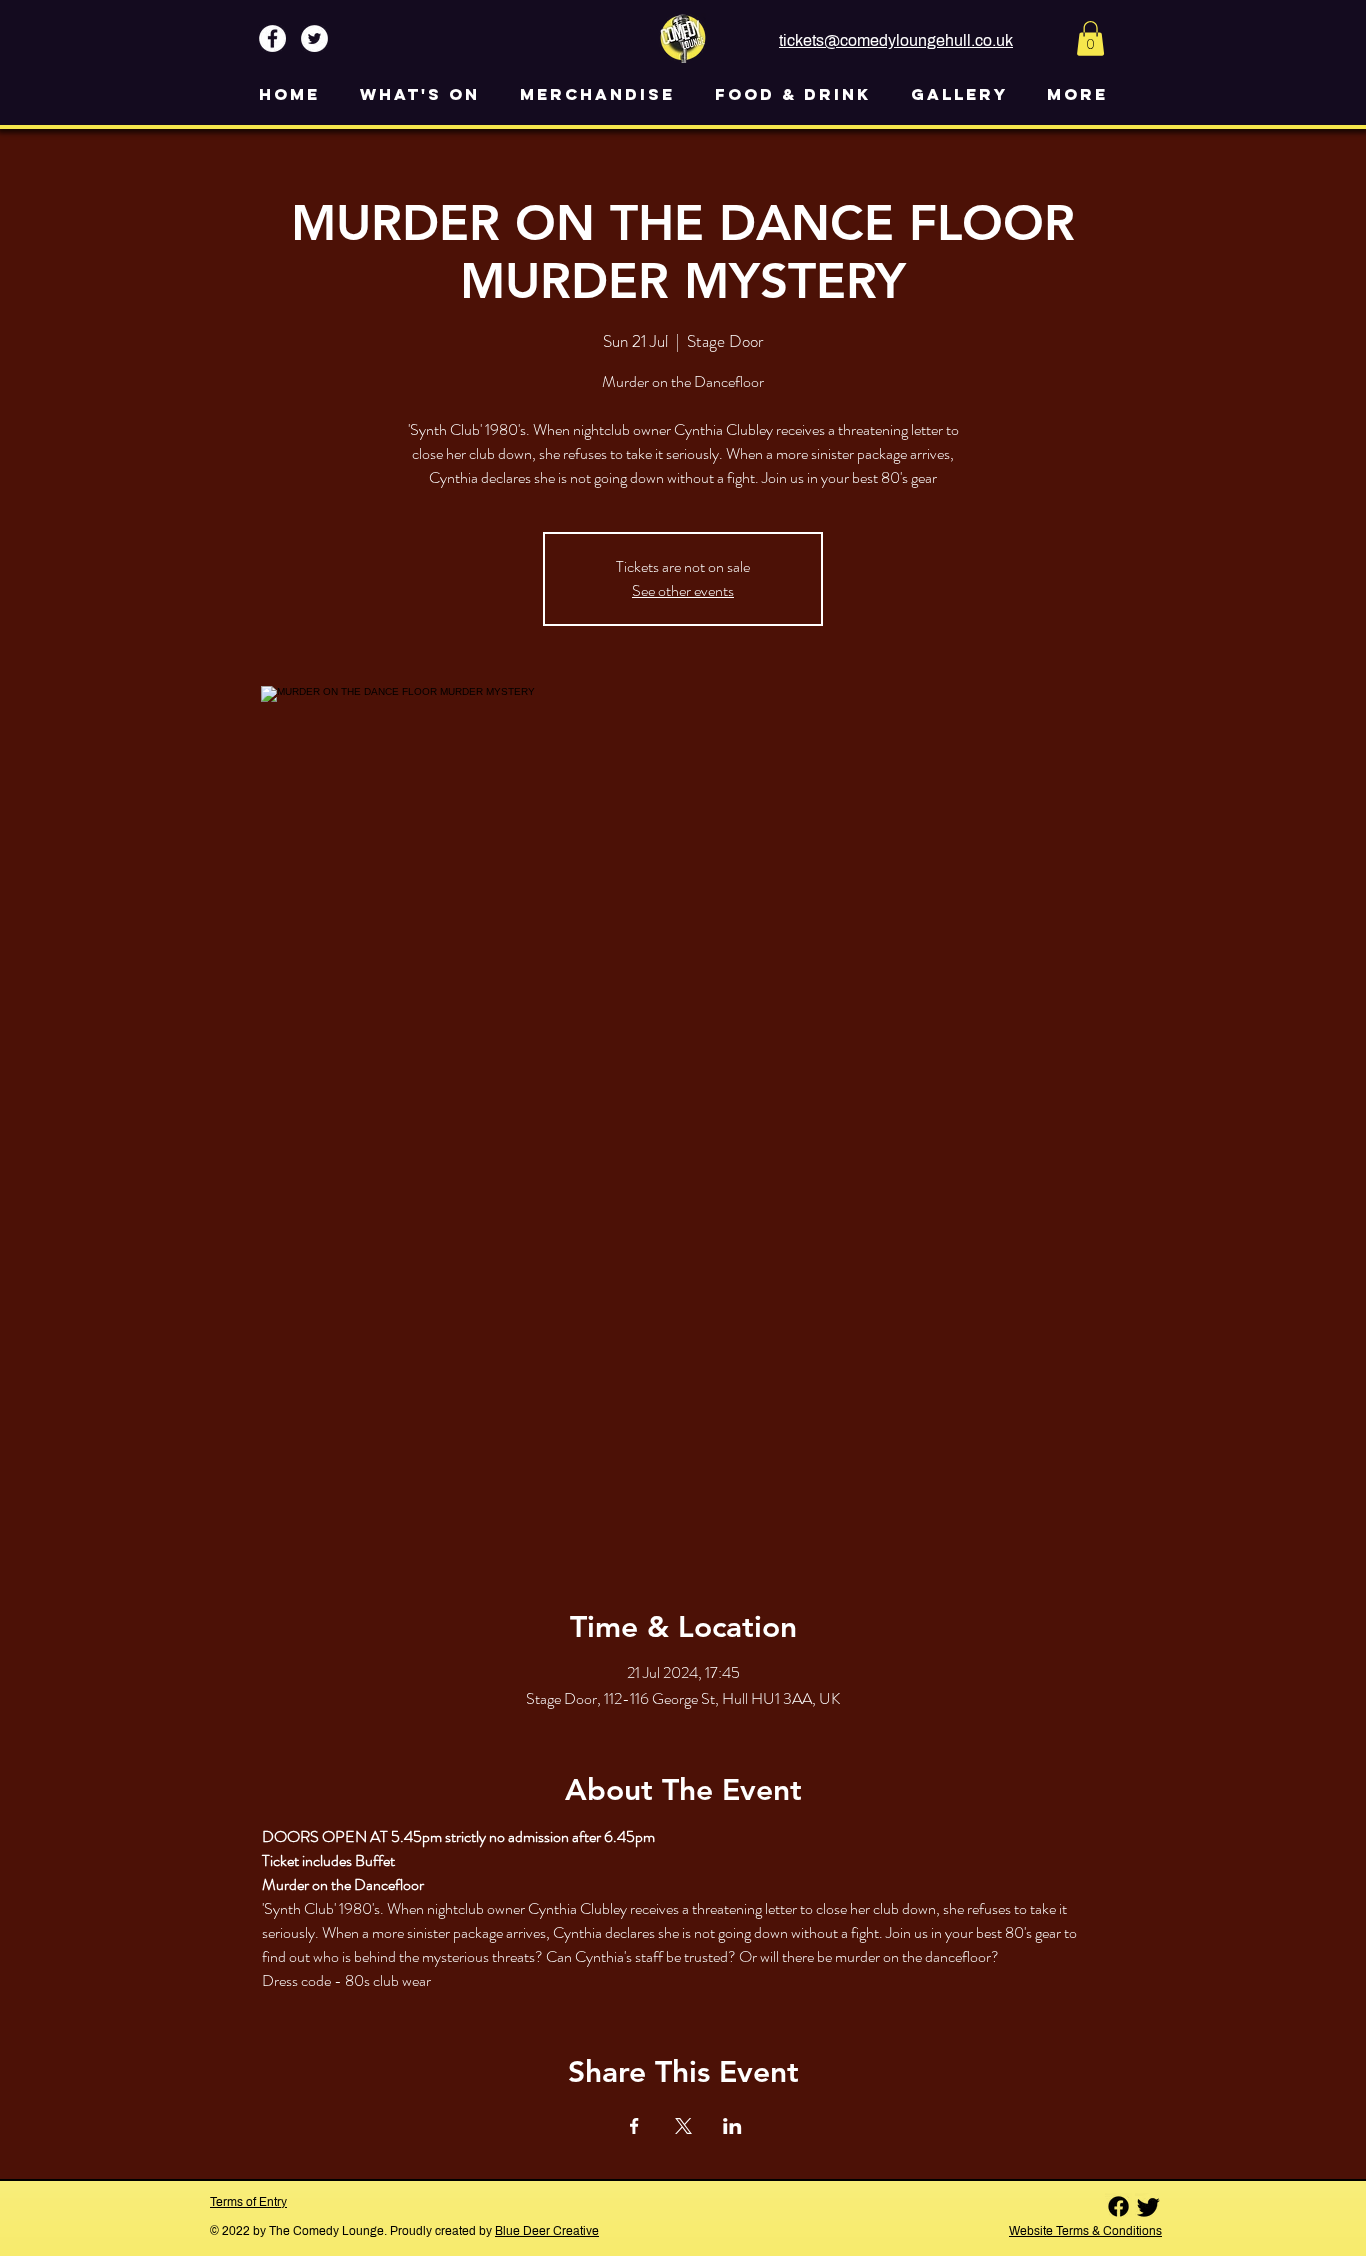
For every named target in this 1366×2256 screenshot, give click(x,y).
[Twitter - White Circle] (314, 38)
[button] (1090, 38)
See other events (683, 590)
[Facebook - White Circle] (272, 38)
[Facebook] (1118, 2206)
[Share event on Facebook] (634, 2126)
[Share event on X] (683, 2126)
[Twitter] (1148, 2206)
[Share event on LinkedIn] (732, 2126)
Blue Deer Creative (547, 2231)
